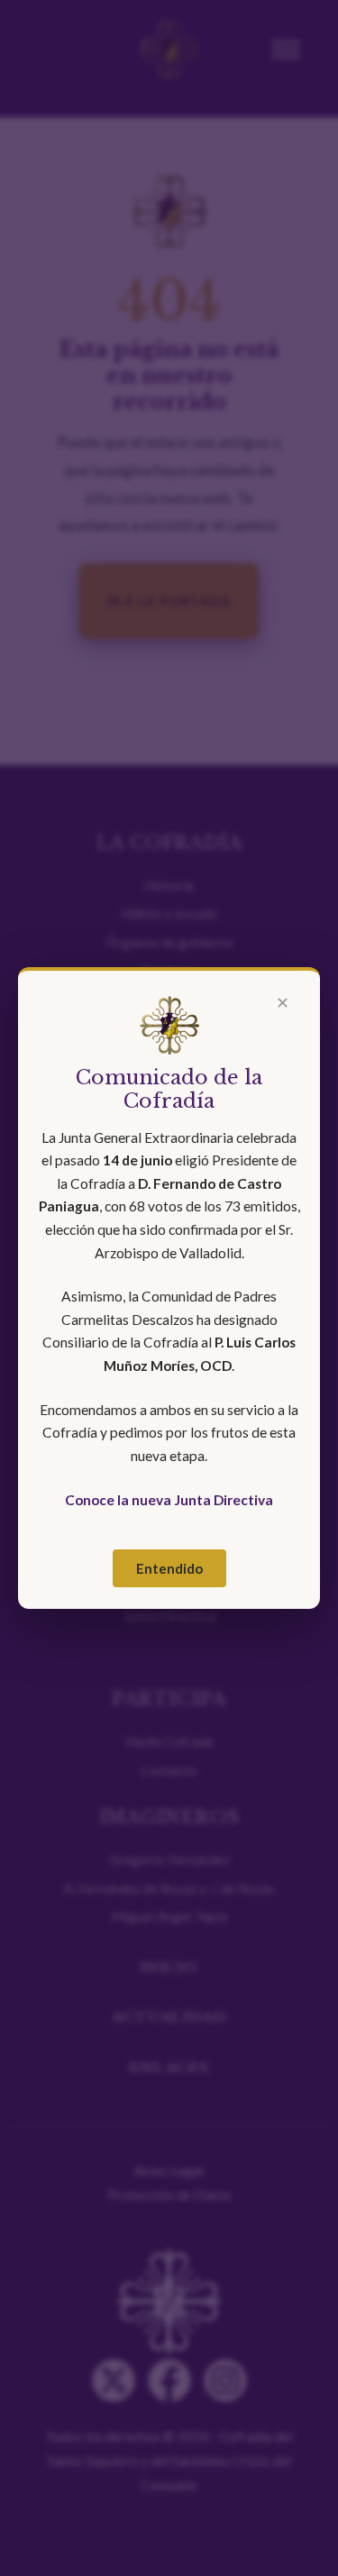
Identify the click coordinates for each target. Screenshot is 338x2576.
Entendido (169, 1568)
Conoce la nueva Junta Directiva (169, 1500)
